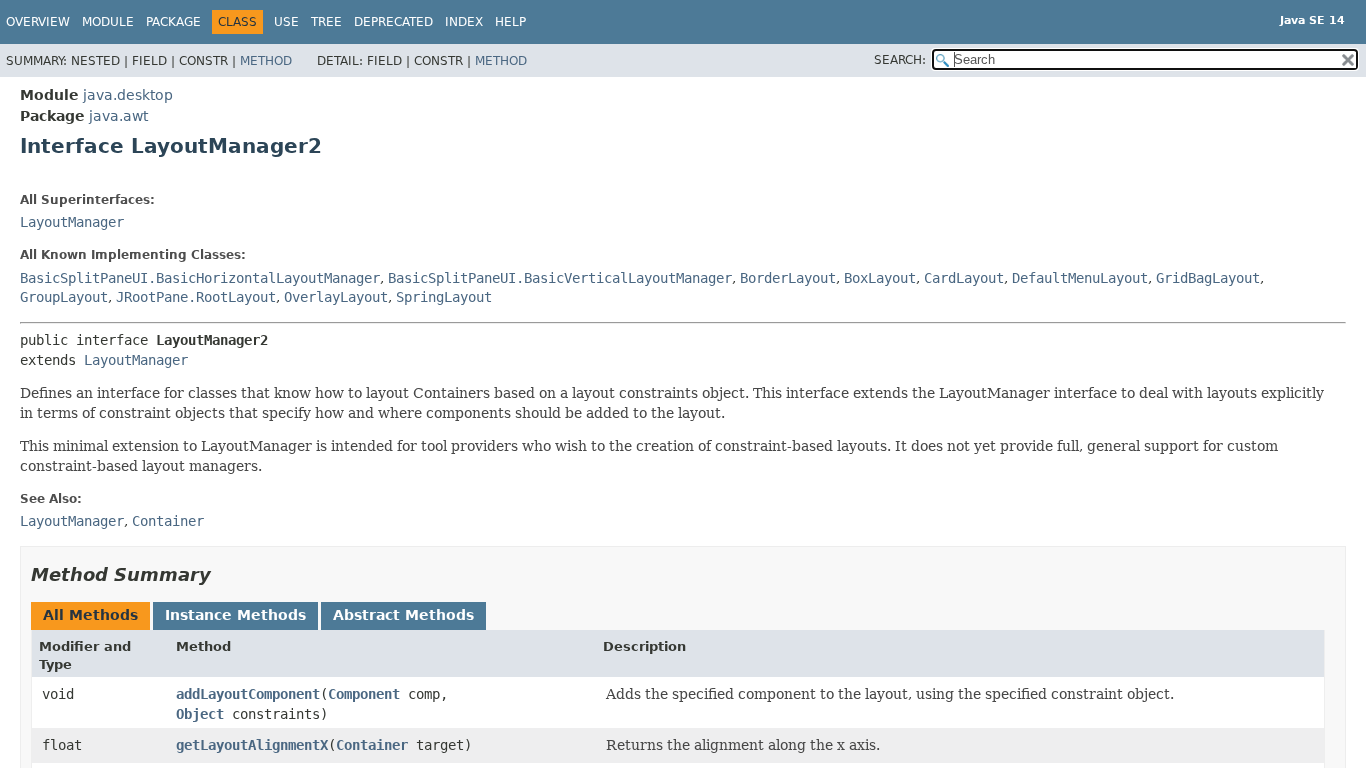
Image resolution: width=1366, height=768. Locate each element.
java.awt (118, 116)
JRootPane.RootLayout (196, 297)
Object (200, 714)
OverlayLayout (336, 297)
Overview (38, 22)
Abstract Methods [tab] (403, 615)
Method (266, 61)
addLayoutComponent (248, 694)
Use (286, 22)
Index (464, 22)
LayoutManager (72, 222)
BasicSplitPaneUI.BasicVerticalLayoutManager (560, 278)
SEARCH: (900, 60)
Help (510, 22)
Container (372, 745)
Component (364, 694)
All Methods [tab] (90, 615)
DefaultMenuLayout (1080, 278)
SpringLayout (444, 297)
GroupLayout (64, 297)
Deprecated (393, 22)
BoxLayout (880, 278)
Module (108, 22)
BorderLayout (788, 278)
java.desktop (128, 95)
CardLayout (964, 278)
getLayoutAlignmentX (252, 745)
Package (173, 22)
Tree (326, 22)
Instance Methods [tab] (235, 615)
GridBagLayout (1208, 278)
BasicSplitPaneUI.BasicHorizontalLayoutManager (200, 278)
